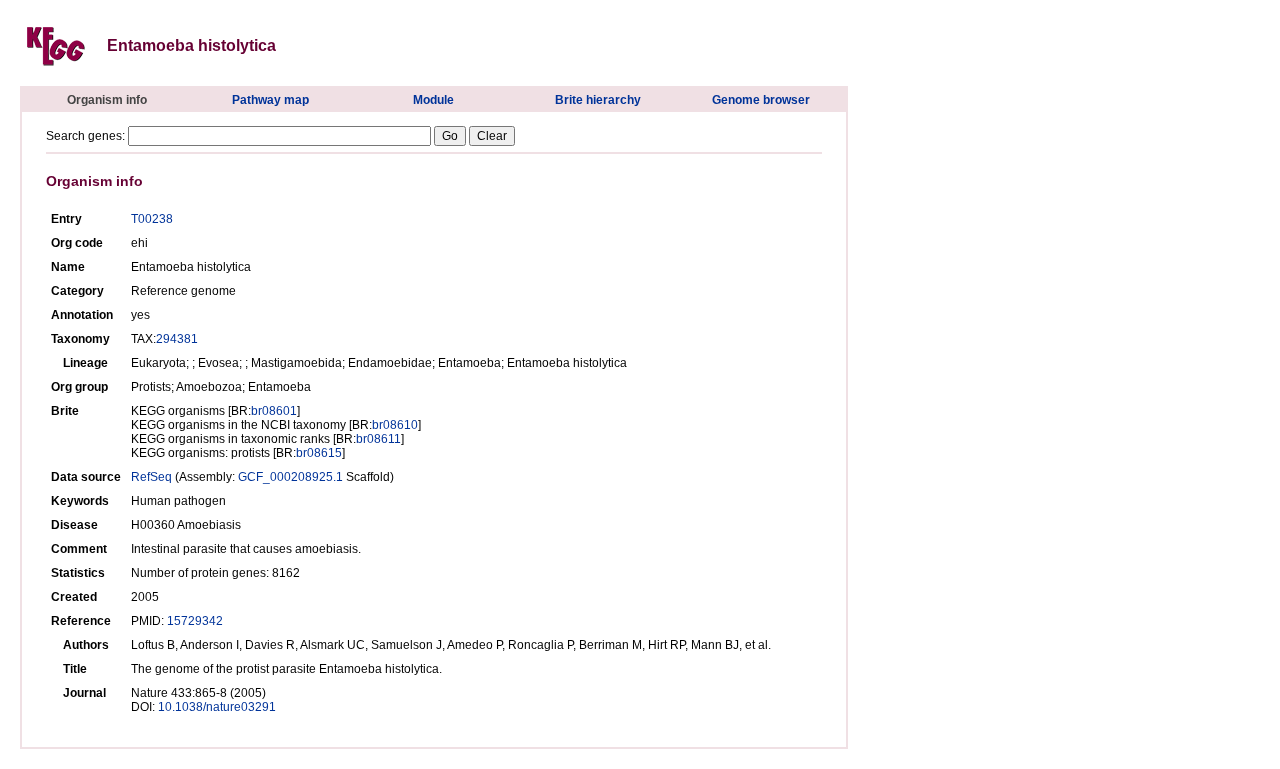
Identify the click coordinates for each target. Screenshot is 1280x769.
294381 (177, 339)
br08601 (274, 411)
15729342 (195, 621)
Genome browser (761, 100)
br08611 (378, 439)
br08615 (319, 453)
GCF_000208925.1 (290, 477)
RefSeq (151, 477)
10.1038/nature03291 (217, 707)
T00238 (152, 219)
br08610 (395, 425)
